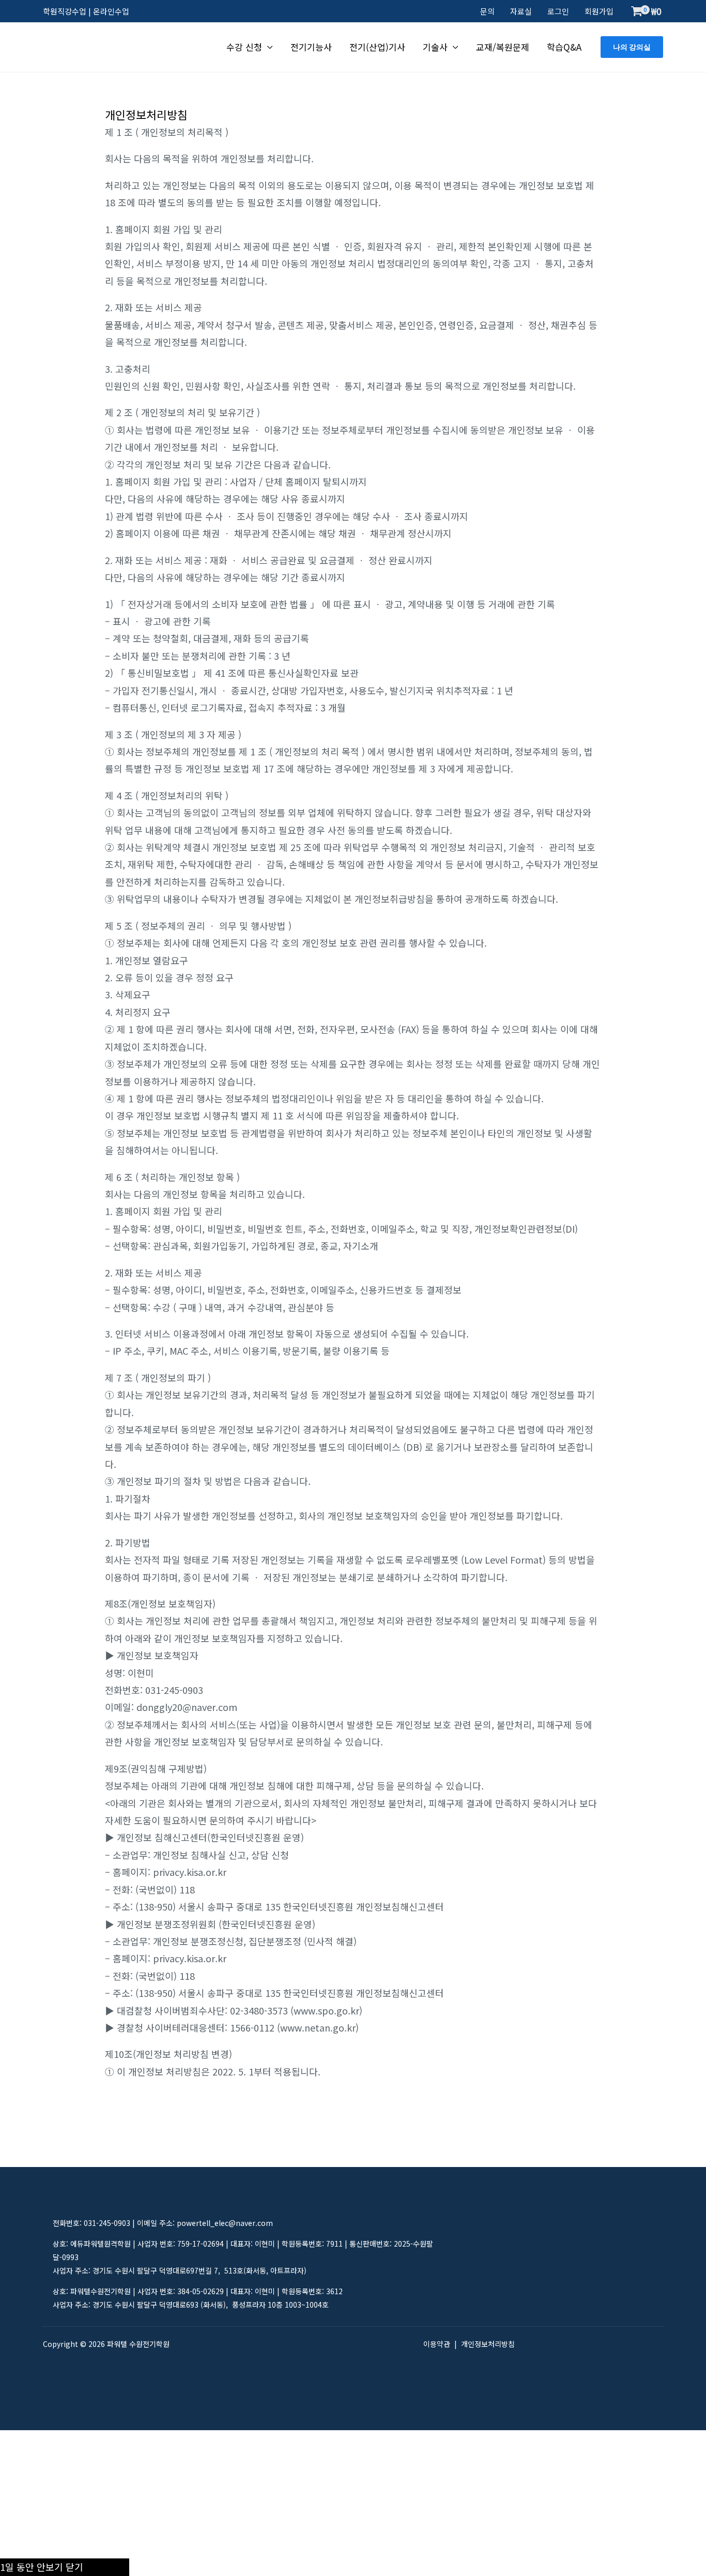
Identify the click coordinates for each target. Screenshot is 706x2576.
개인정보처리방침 (488, 2344)
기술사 (435, 47)
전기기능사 (311, 47)
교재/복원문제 (503, 47)
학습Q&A (564, 47)
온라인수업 (111, 11)
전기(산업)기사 (377, 47)
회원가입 (599, 11)
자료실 (521, 11)
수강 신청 (244, 47)
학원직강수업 (65, 11)
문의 (487, 11)
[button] (632, 47)
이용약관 (437, 2344)
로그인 (558, 11)
